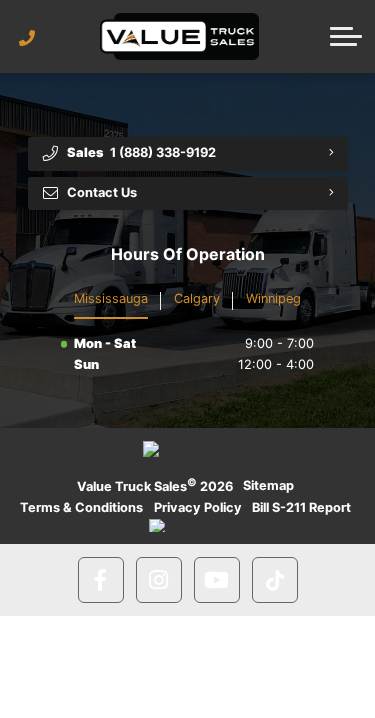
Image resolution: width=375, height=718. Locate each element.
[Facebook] (101, 580)
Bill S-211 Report (301, 507)
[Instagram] (159, 580)
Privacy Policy (198, 507)
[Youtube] (217, 580)
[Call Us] (27, 38)
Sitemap (268, 485)
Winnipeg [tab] (273, 298)
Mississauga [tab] (111, 298)
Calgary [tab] (197, 298)
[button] (346, 36)
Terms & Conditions (81, 507)
